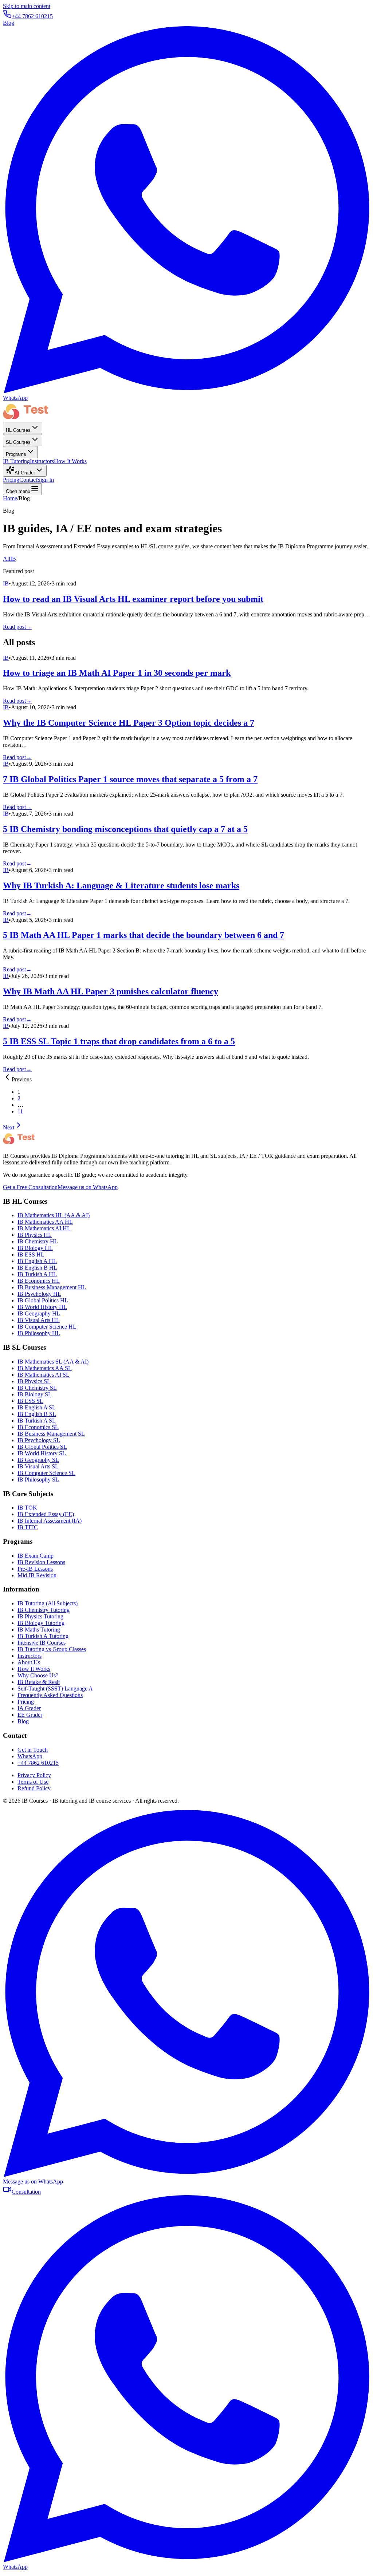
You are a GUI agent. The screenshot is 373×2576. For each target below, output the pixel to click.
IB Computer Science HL (47, 1327)
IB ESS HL (31, 1255)
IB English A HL (37, 1261)
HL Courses (18, 430)
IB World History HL (42, 1307)
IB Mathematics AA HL (45, 1222)
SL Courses (18, 442)
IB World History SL (42, 1453)
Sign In (46, 480)
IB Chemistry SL (37, 1388)
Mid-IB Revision (37, 1575)
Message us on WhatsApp (88, 1187)
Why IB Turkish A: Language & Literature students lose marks (121, 885)
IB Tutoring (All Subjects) (48, 1603)
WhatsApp (30, 1756)
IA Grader (29, 1708)
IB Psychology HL (39, 1294)
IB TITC (28, 1527)
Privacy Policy (34, 1775)
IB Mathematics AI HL (44, 1228)
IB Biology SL (35, 1394)
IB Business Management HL (52, 1287)
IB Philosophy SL (38, 1480)
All (7, 559)
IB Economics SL (38, 1427)
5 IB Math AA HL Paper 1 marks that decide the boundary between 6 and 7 (144, 935)
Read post (17, 627)
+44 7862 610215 (32, 16)
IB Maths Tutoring (39, 1630)
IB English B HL (37, 1268)
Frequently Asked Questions (50, 1695)
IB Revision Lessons (41, 1562)
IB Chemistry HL (38, 1241)
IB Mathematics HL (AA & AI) (54, 1215)
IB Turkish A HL (37, 1274)
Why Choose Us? (38, 1675)
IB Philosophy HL (39, 1333)
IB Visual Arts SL (38, 1466)
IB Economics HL (39, 1281)
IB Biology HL (35, 1248)
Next (9, 1127)
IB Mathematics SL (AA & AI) (53, 1362)
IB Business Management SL (51, 1434)
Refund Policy (34, 1788)
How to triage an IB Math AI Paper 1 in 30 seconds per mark (117, 673)
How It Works (70, 461)
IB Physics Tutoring (40, 1616)
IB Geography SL (38, 1460)
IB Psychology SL (39, 1440)
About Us (29, 1662)
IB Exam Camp (36, 1556)
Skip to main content (27, 6)
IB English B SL (37, 1414)
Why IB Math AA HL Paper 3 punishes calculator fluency (111, 991)
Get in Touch (33, 1750)
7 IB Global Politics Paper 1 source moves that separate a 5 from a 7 (130, 779)
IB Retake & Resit (39, 1682)
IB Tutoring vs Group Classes (52, 1649)
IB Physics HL (35, 1235)
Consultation (26, 2192)
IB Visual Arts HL (39, 1320)
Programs (16, 454)
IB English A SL (37, 1407)
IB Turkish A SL (37, 1421)
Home (10, 498)
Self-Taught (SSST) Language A (55, 1689)
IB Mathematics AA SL (45, 1368)
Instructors (42, 461)
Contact (28, 480)
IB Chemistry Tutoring (44, 1610)
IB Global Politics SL (42, 1447)
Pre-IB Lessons (35, 1569)
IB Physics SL (34, 1381)
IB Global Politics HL (43, 1300)
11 (20, 1111)
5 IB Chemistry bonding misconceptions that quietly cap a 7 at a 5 (125, 829)
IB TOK (27, 1508)
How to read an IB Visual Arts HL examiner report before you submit (133, 599)
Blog (9, 23)
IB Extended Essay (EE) (46, 1514)
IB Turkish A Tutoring (43, 1636)
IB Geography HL (39, 1313)
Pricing (11, 480)
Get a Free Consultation (30, 1187)
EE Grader (30, 1715)
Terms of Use (33, 1782)
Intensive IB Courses (42, 1643)
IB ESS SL (30, 1401)
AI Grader (25, 473)
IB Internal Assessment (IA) (50, 1521)
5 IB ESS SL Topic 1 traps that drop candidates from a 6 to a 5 (119, 1041)
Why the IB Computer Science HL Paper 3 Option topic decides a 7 (129, 723)
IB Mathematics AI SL (44, 1375)
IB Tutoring (16, 461)
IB (13, 559)
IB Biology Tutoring (41, 1623)
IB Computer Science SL (46, 1473)
